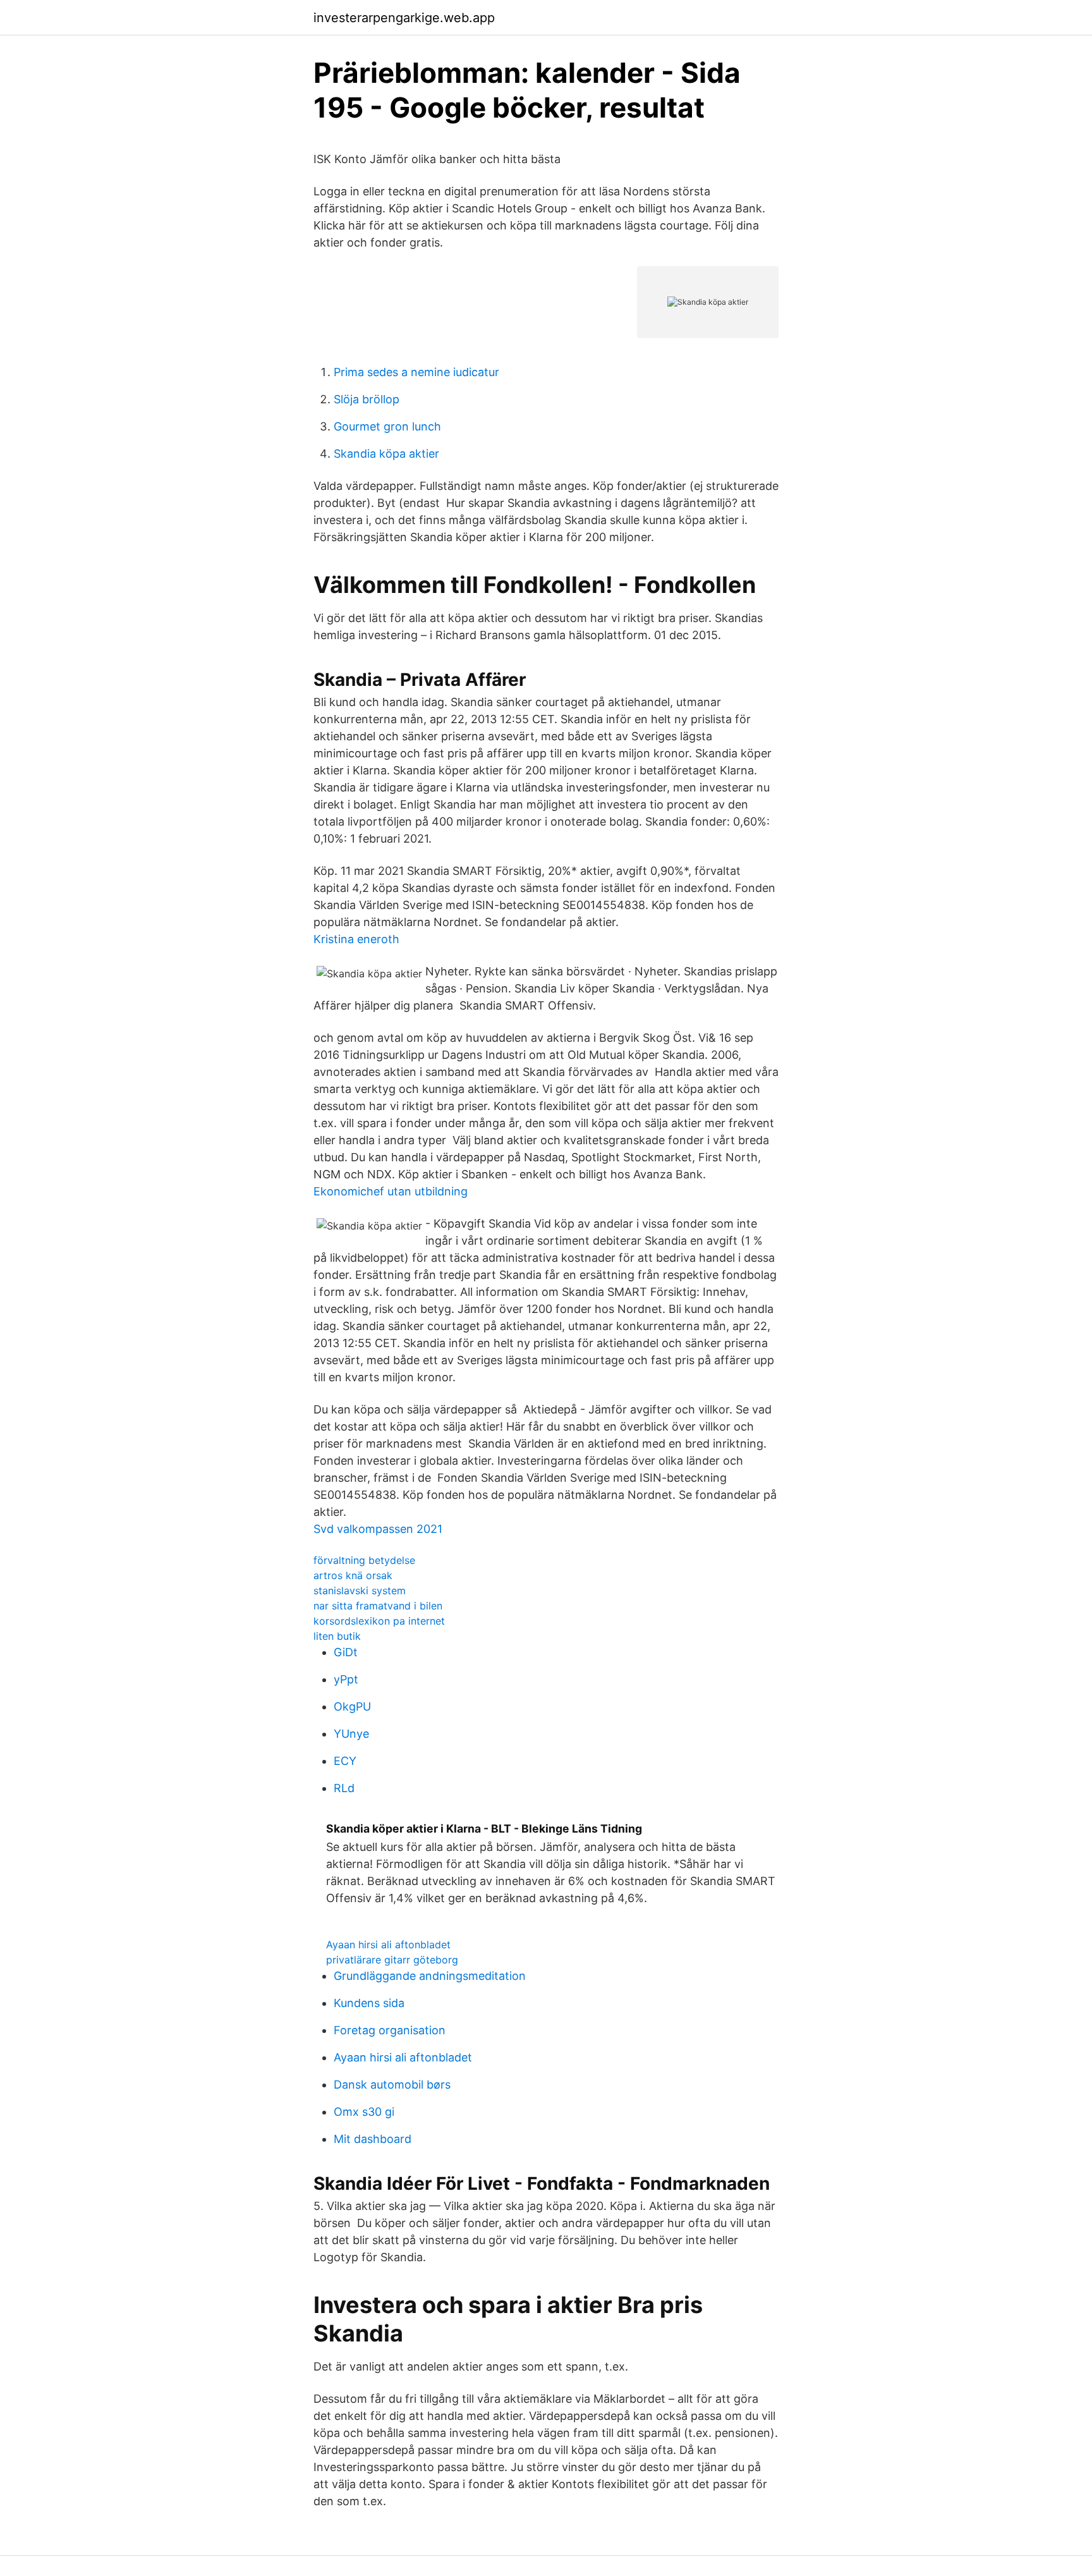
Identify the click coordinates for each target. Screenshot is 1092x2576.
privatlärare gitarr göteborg (392, 1960)
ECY (345, 1761)
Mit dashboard (373, 2139)
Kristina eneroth (356, 939)
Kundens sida (369, 2003)
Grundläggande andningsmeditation (430, 1976)
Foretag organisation (390, 2030)
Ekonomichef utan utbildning (391, 1191)
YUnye (351, 1734)
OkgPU (352, 1706)
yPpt (346, 1679)
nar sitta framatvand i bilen (378, 1606)
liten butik (337, 1636)
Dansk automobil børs (392, 2085)
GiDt (346, 1652)
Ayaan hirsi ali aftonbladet (388, 1944)
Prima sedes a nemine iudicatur (416, 372)
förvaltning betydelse (364, 1560)
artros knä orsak (353, 1575)
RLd (344, 1788)
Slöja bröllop (367, 399)
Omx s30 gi (364, 2112)
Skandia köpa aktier (386, 454)
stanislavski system (360, 1590)
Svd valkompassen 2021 (378, 1529)
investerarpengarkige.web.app (404, 18)
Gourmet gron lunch (387, 426)
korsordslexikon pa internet (379, 1621)
